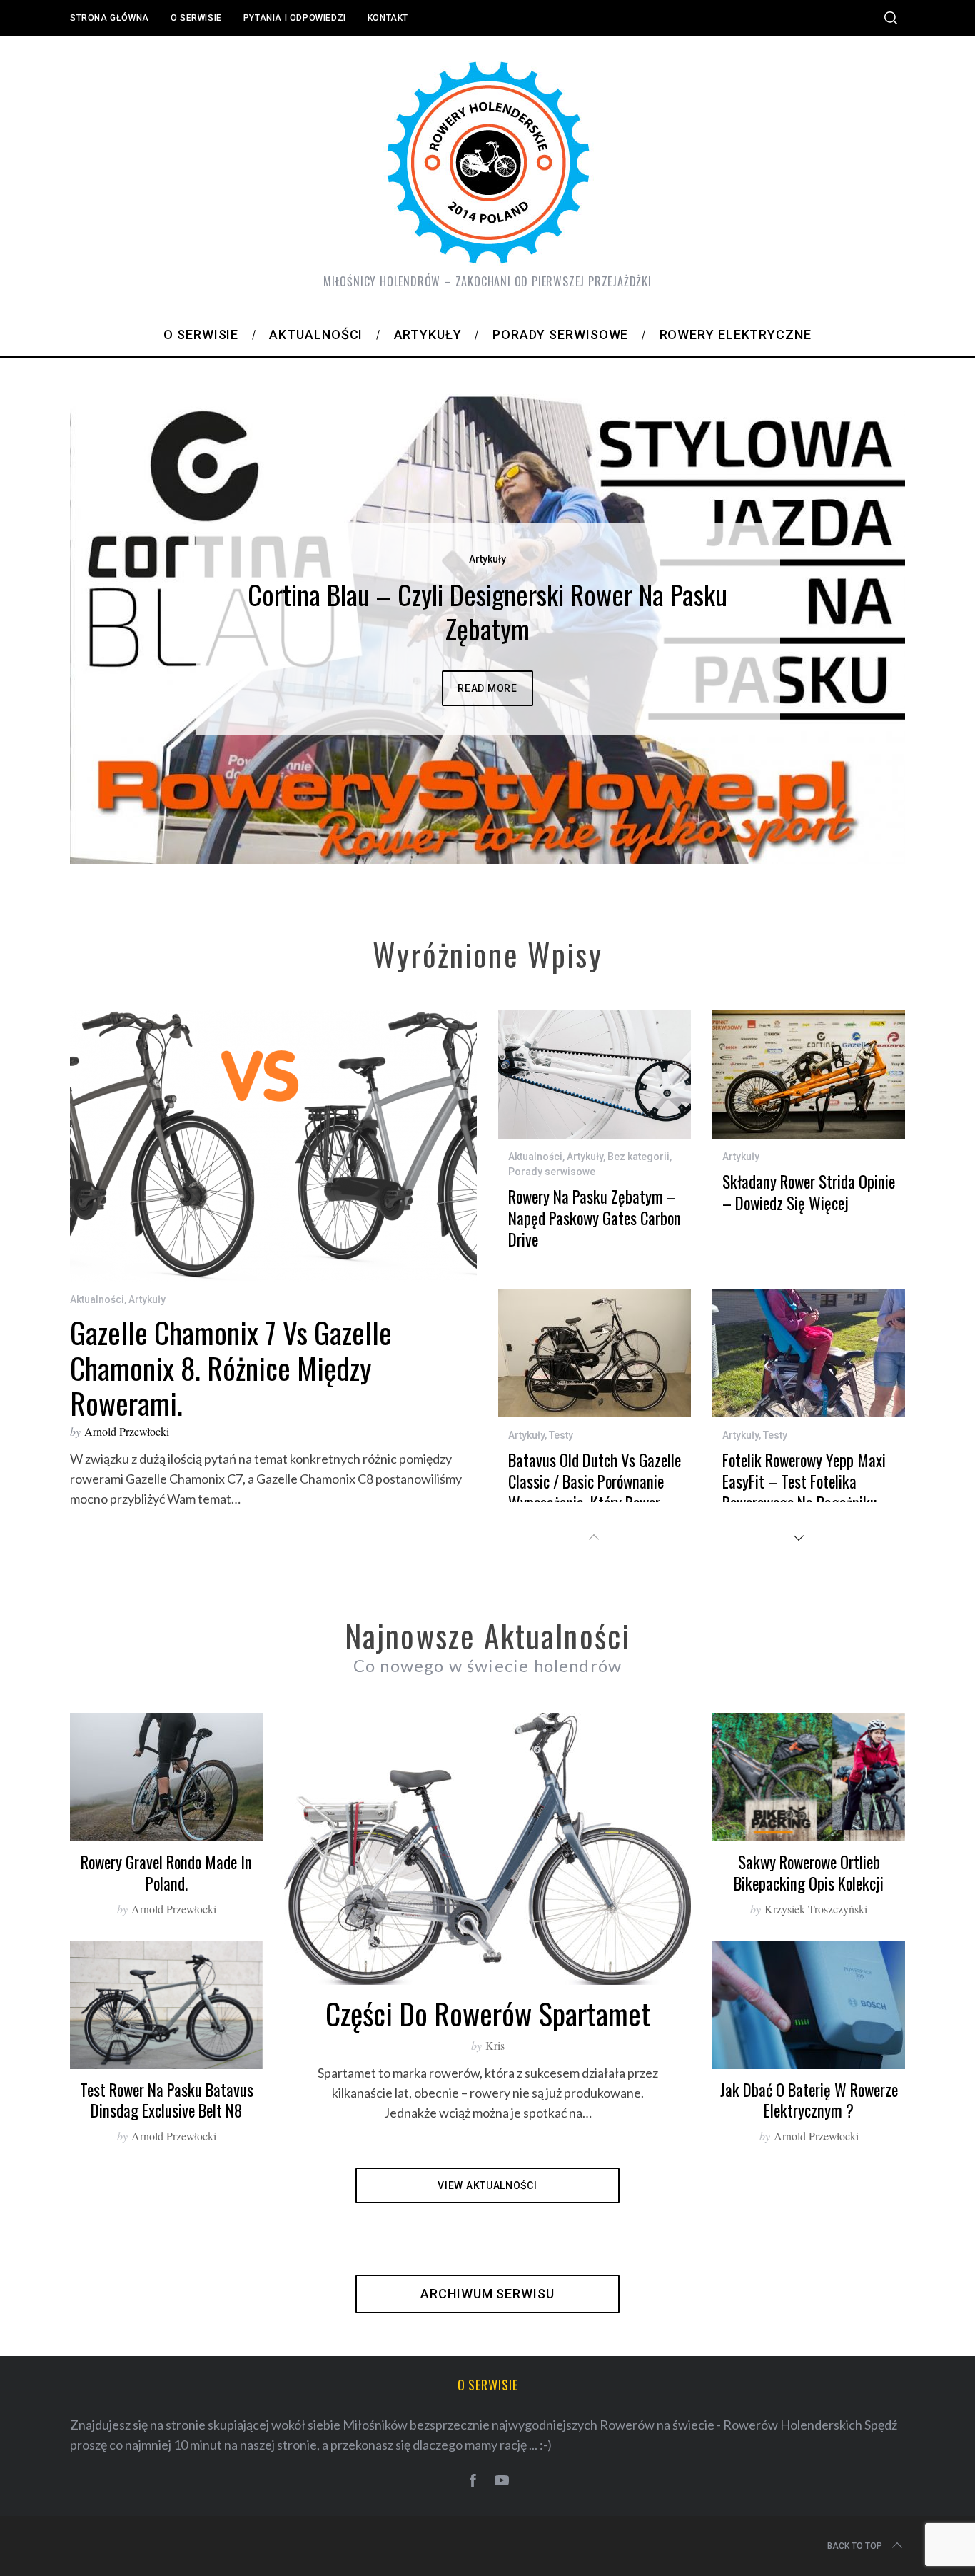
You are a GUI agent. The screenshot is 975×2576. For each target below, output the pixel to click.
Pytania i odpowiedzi (295, 18)
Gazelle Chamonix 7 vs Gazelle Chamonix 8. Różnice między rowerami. (231, 1367)
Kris (495, 2045)
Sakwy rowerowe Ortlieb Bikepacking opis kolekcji (809, 1873)
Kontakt (388, 18)
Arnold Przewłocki (127, 1431)
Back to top (855, 2546)
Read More (487, 688)
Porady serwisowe (552, 1172)
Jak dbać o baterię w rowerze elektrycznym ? (809, 2100)
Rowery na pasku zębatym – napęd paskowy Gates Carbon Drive (595, 1218)
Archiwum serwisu (487, 2294)
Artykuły (487, 559)
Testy (561, 1435)
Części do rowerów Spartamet (488, 2013)
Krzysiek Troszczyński (816, 1909)
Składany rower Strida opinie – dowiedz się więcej (809, 1192)
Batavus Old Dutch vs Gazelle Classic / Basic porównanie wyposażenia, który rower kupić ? (595, 1492)
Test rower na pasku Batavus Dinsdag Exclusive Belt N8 (167, 2100)
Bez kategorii (638, 1157)
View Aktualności (487, 2185)
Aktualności (97, 1299)
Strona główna (110, 18)
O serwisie (196, 18)
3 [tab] (834, 620)
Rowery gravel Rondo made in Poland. (166, 1873)
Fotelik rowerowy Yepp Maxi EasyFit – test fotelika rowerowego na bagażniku (804, 1481)
